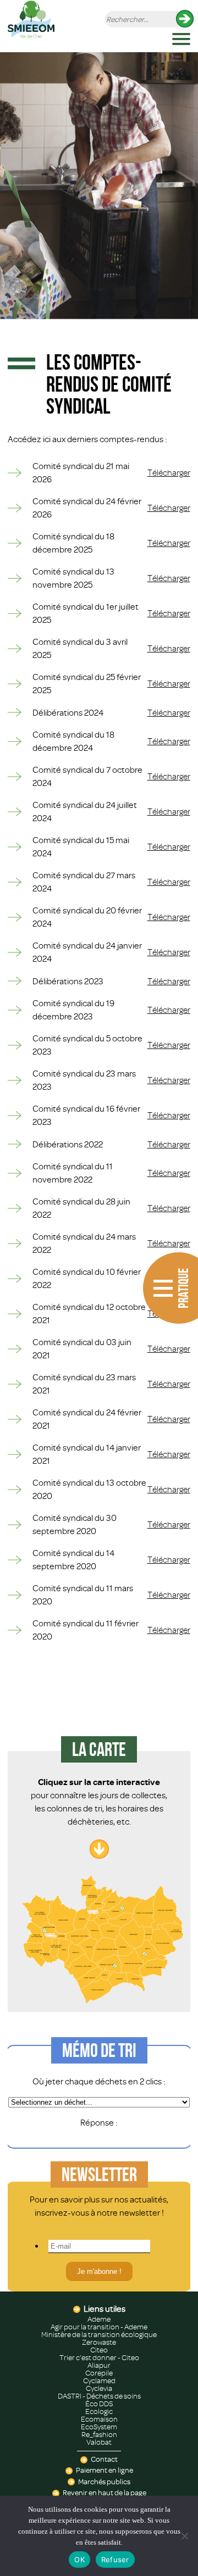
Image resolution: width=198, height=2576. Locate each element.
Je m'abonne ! (99, 2271)
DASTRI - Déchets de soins (99, 2396)
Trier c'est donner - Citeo (99, 2358)
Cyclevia (99, 2389)
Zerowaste (99, 2343)
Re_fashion (99, 2435)
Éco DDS (99, 2404)
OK (79, 2560)
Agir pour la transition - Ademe (99, 2327)
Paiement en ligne (105, 2471)
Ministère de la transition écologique (99, 2335)
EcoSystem (99, 2427)
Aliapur (99, 2366)
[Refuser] (184, 2536)
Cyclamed (99, 2381)
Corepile (99, 2373)
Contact (104, 2460)
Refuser (115, 2560)
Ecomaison (99, 2419)
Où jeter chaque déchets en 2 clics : (99, 2082)
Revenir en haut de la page (105, 2493)
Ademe (99, 2319)
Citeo (99, 2350)
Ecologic (99, 2412)
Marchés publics (104, 2482)
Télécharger (169, 473)
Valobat (99, 2443)
